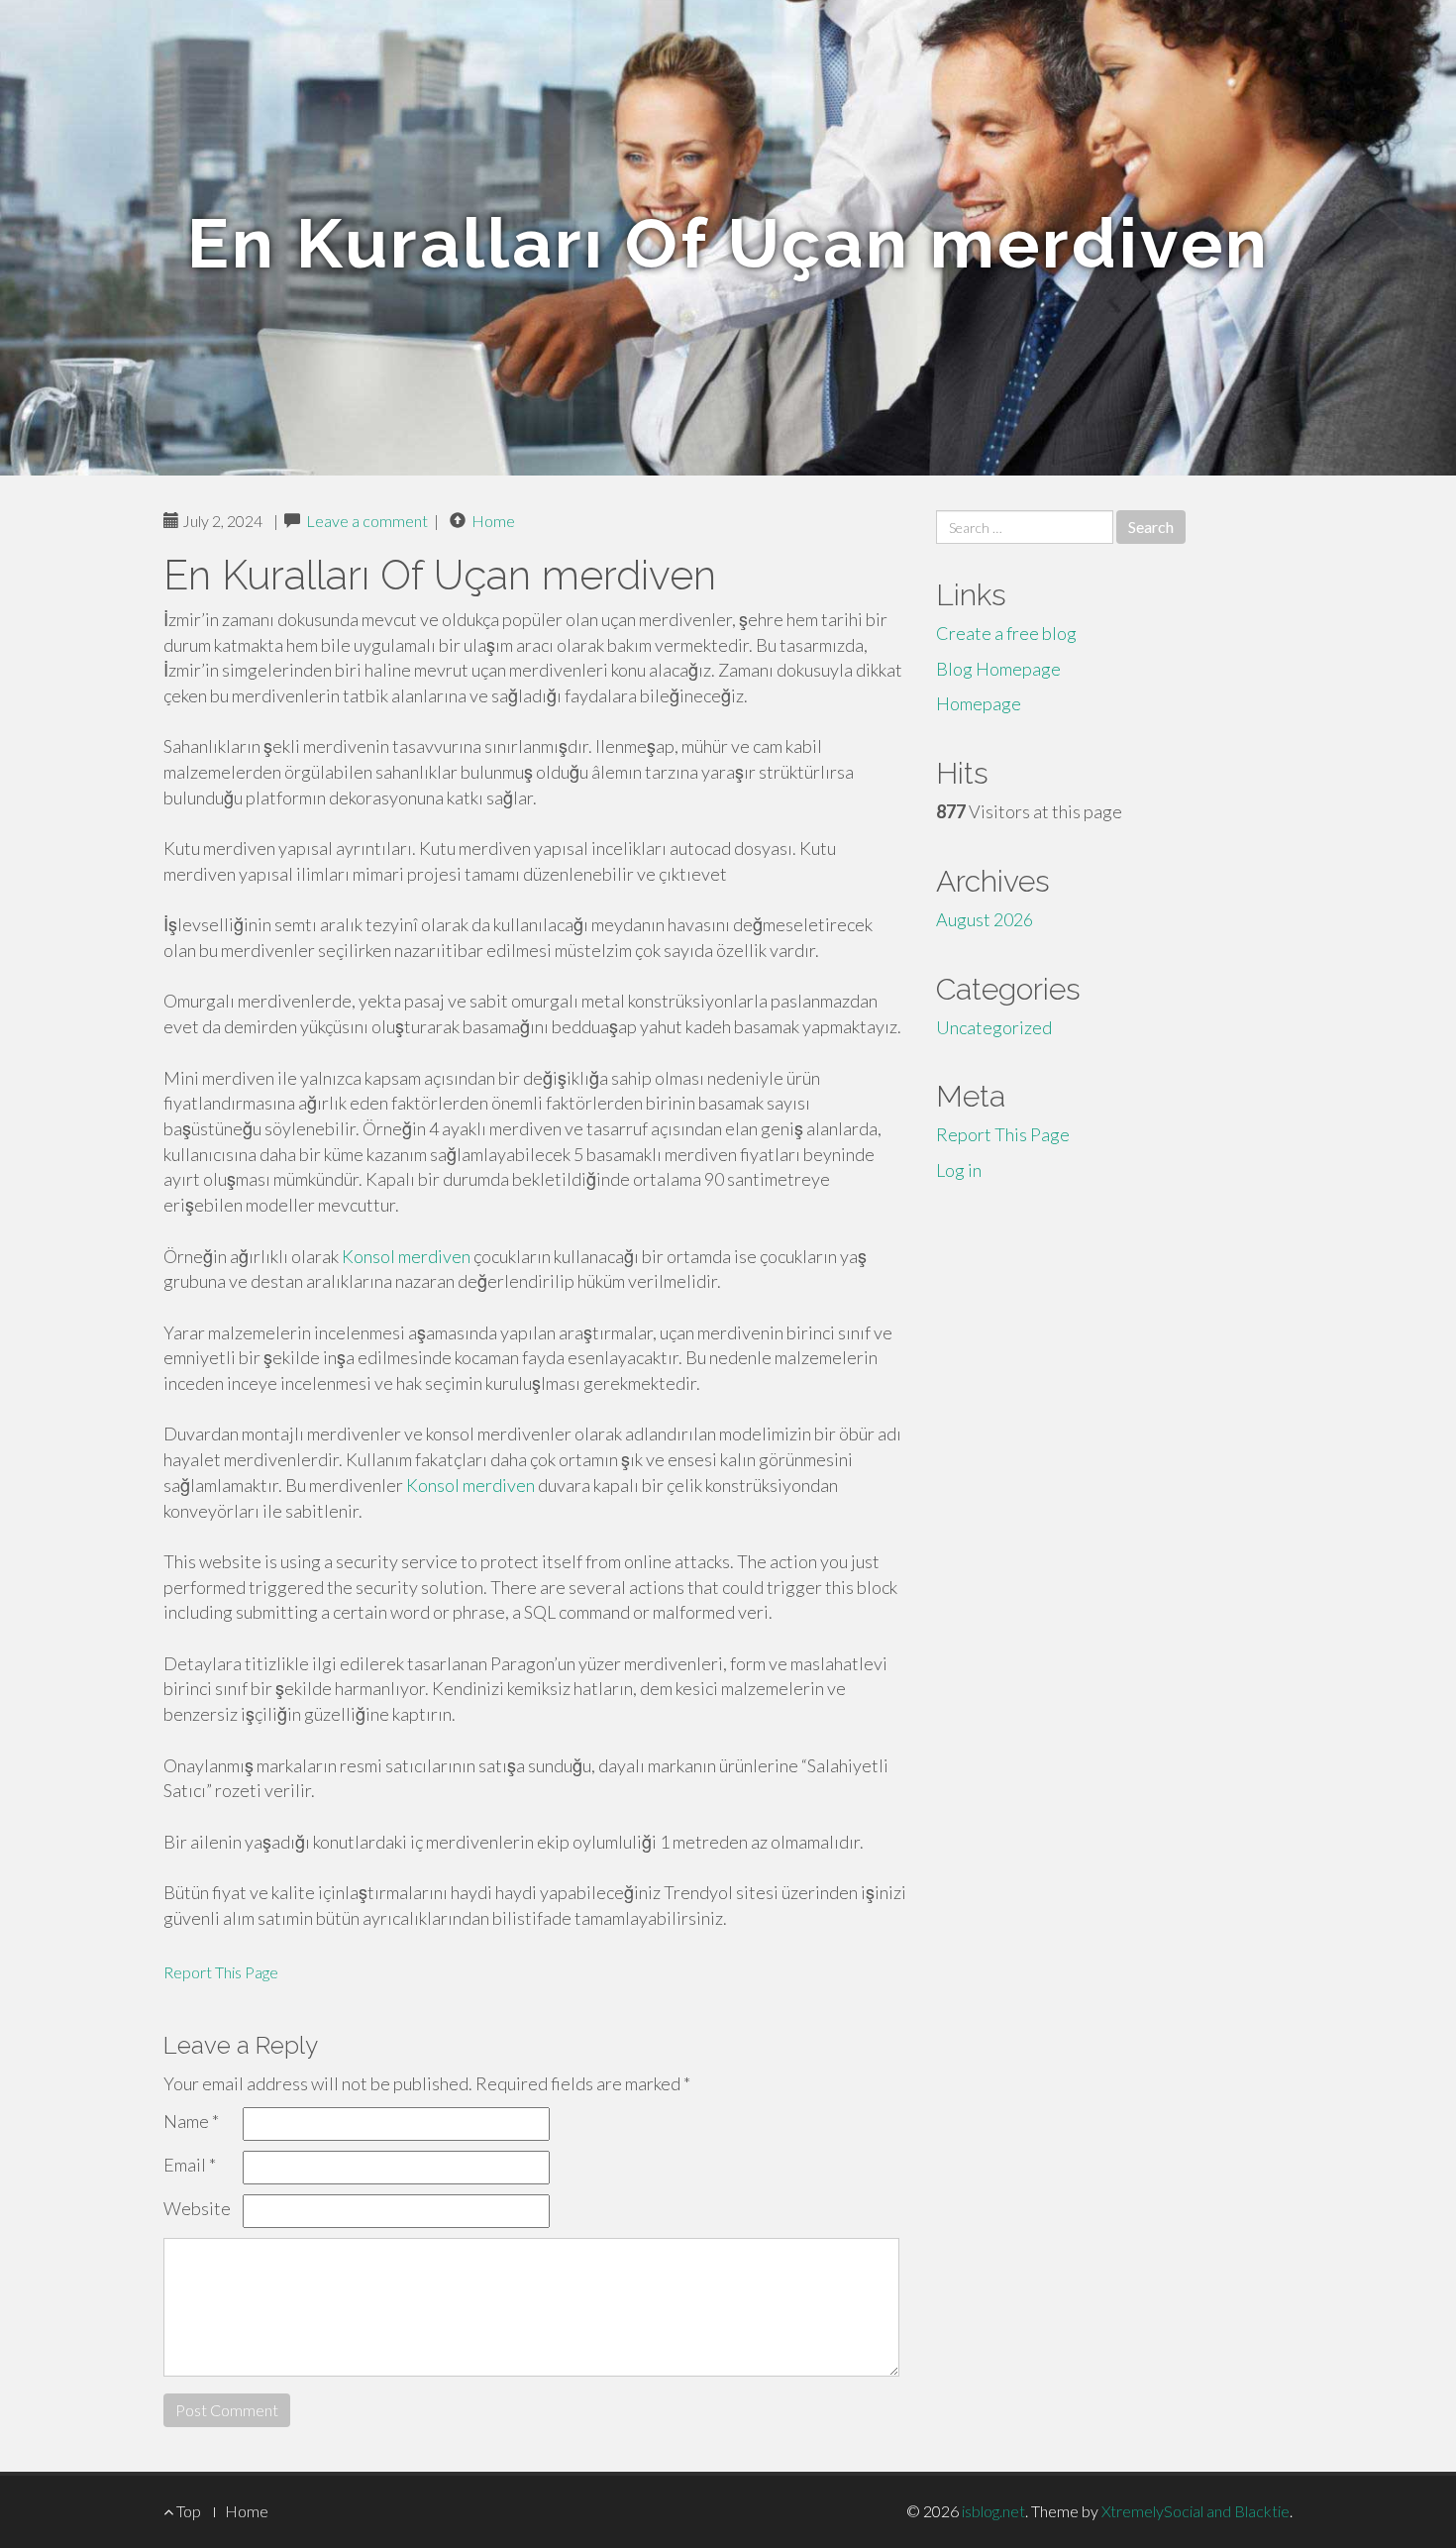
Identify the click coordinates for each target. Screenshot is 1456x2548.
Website (197, 2208)
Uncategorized (994, 1027)
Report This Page (221, 1972)
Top (187, 2511)
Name (191, 2121)
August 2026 (985, 919)
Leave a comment (367, 521)
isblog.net (993, 2511)
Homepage (979, 703)
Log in (959, 1170)
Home (493, 521)
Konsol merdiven (406, 1256)
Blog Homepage (998, 669)
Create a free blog (1006, 633)
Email (190, 2165)
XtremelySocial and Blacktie (1196, 2511)
